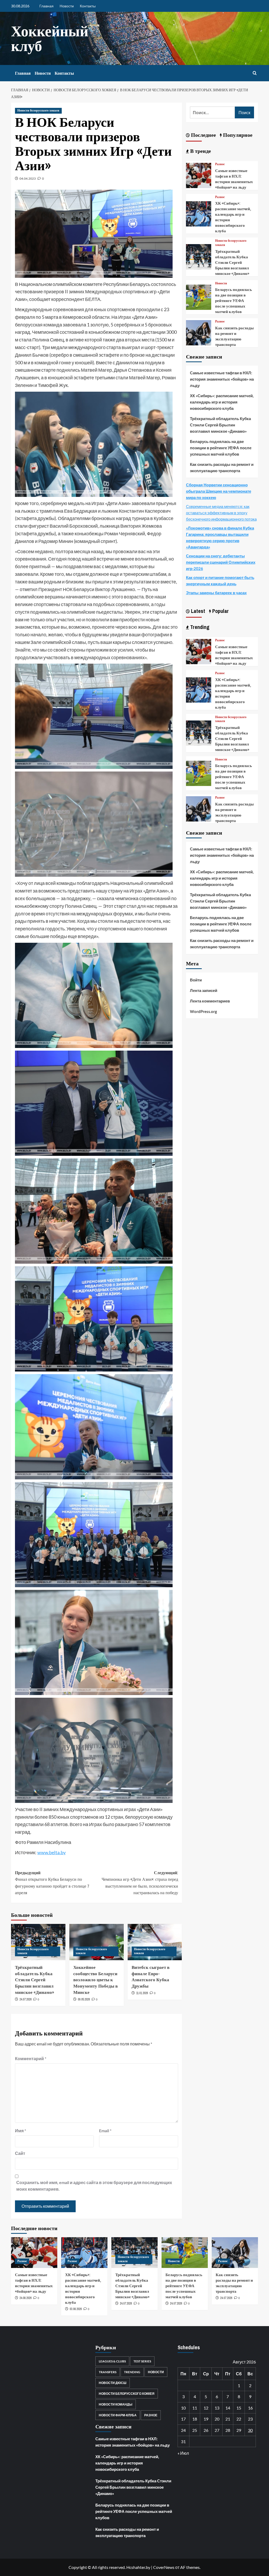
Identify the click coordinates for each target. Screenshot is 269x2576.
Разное (220, 164)
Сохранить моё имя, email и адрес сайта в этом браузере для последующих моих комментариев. (94, 2186)
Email (105, 2131)
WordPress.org (203, 1011)
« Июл (183, 2453)
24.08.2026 (25, 2298)
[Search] (255, 73)
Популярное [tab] (237, 135)
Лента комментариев (210, 1001)
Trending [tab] (199, 627)
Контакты (88, 6)
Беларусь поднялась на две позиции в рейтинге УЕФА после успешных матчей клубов (234, 301)
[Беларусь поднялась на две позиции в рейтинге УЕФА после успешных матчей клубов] (199, 297)
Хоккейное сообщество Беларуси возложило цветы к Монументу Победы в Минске (95, 1980)
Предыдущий (52, 1883)
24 (183, 2430)
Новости (67, 6)
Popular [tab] (220, 611)
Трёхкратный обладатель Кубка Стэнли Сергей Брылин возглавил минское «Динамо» (35, 1980)
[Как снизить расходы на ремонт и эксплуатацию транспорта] (199, 332)
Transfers (108, 2372)
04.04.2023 (28, 178)
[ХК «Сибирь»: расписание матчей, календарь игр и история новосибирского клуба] (199, 213)
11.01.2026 (142, 1993)
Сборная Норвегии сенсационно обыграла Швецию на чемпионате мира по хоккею (219, 491)
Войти (196, 980)
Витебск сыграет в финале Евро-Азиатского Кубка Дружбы (151, 1977)
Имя (20, 2131)
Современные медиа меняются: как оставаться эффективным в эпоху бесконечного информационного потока (221, 513)
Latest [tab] (197, 611)
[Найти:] (212, 112)
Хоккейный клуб (50, 38)
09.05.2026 (84, 1999)
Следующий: (140, 1883)
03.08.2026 (76, 2309)
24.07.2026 (25, 1999)
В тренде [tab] (200, 151)
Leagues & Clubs (112, 2361)
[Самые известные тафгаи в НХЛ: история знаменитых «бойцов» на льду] (199, 175)
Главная (46, 6)
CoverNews (164, 2567)
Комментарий (31, 2058)
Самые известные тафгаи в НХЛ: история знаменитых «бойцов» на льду (234, 179)
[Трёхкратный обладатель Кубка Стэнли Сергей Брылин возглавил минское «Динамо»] (199, 256)
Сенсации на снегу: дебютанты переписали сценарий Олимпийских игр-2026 (221, 562)
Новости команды (116, 2404)
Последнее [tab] (203, 135)
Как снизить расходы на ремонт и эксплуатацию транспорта (234, 336)
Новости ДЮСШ (113, 2383)
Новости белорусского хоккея (38, 110)
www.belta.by (51, 1852)
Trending (132, 2372)
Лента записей (204, 990)
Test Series (142, 2361)
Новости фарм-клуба (118, 2415)
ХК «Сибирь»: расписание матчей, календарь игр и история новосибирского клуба (222, 402)
